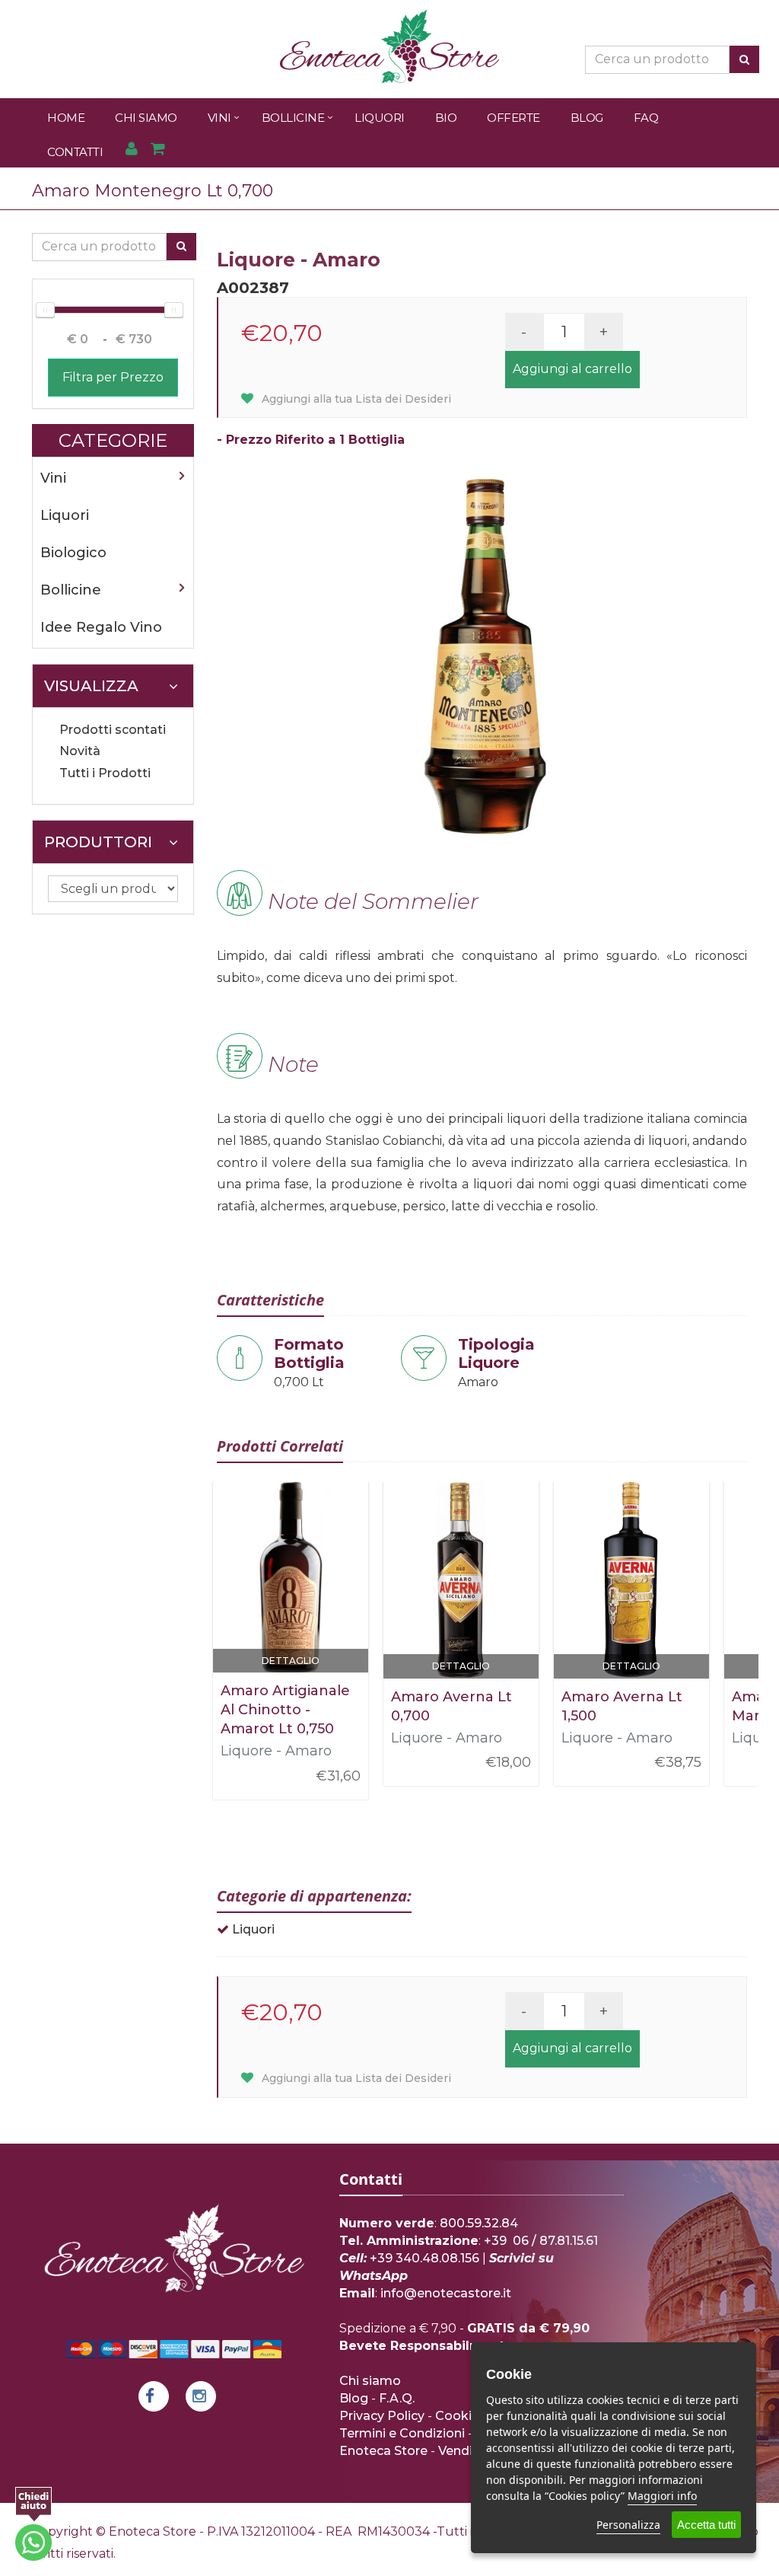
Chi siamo (370, 2381)
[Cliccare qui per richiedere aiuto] (33, 2524)
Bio (446, 118)
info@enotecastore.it (446, 2293)
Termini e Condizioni (402, 2433)
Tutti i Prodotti (105, 773)
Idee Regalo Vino (101, 627)
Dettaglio (291, 1661)
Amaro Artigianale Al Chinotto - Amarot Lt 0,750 (285, 1710)
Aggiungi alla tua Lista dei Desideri (355, 399)
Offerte (514, 118)
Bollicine (293, 118)
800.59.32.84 (479, 2223)
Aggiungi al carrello (572, 369)
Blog (587, 118)
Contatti (75, 152)
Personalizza (628, 2525)
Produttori (98, 842)
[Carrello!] (158, 150)
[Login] (131, 150)
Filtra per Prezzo (113, 377)
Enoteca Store (383, 2451)
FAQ (646, 118)
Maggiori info (662, 2496)
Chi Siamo (146, 118)
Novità (80, 751)
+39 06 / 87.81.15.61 (541, 2241)
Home (66, 118)
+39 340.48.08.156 (424, 2258)
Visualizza (91, 686)
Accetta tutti (706, 2525)
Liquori (380, 118)
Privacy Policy (382, 2416)
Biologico (73, 553)
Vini (219, 118)
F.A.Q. (397, 2398)
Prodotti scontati (113, 730)
